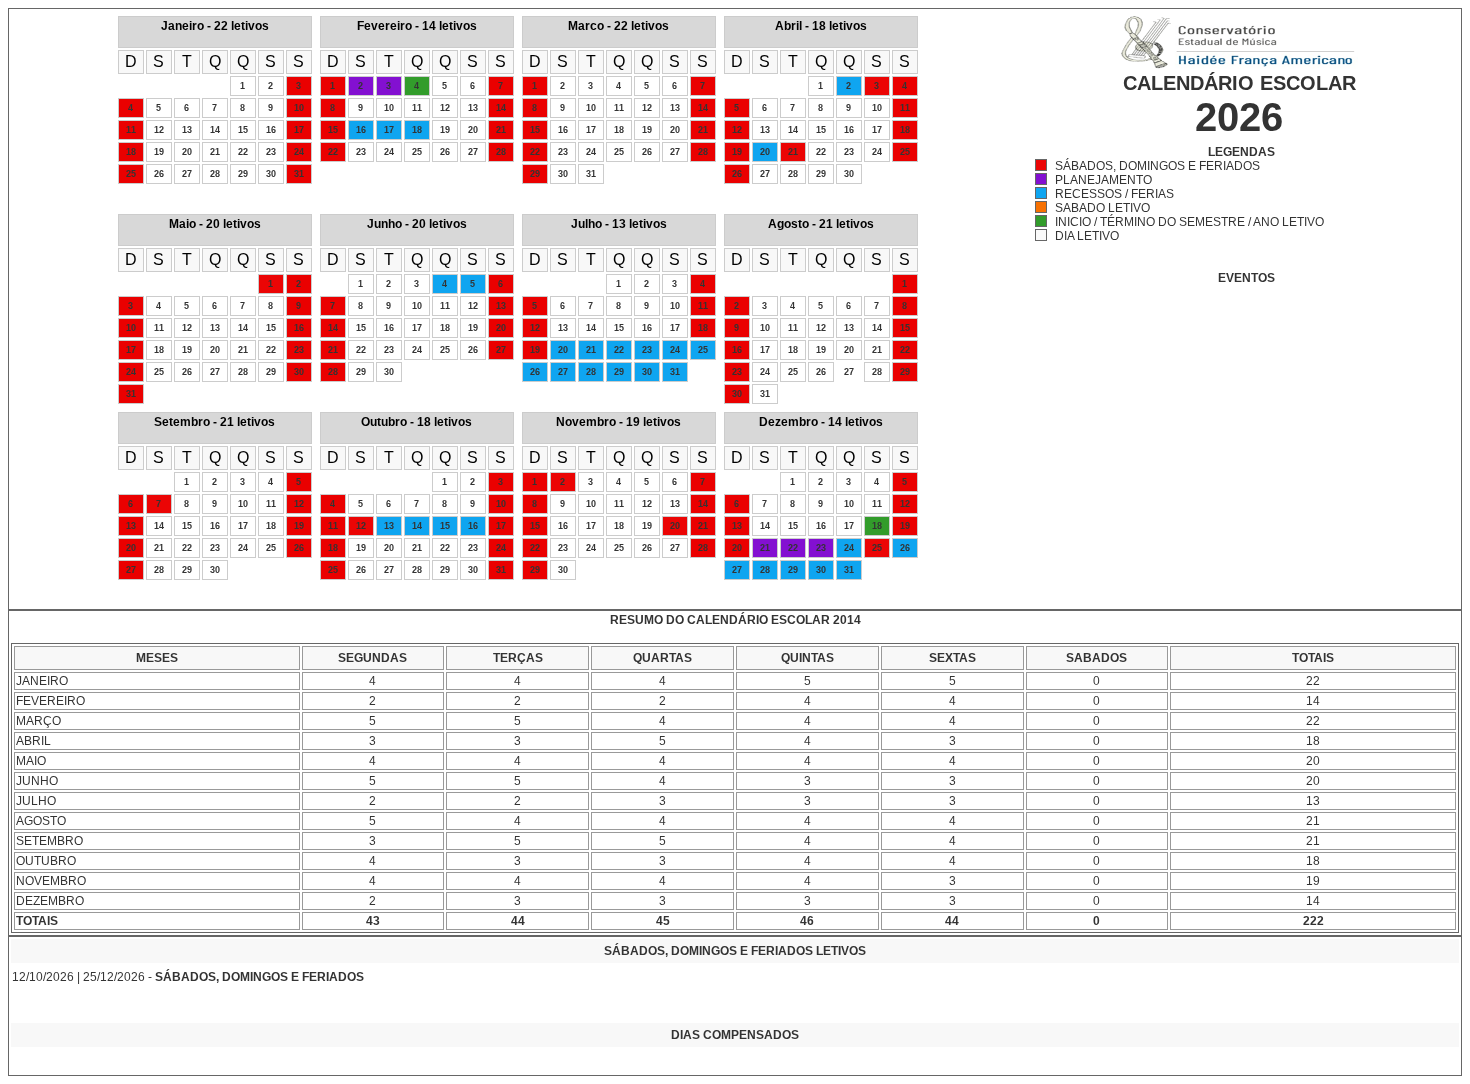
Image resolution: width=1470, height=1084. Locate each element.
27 (187, 174)
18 (131, 152)
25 (131, 174)
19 (159, 152)
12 (159, 130)
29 (243, 174)
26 (159, 174)
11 (131, 130)
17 (299, 130)
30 (271, 174)
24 (299, 152)
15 (243, 130)
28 (215, 174)
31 (299, 174)
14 (215, 130)
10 (299, 108)
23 (271, 152)
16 (271, 130)
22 (243, 152)
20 (187, 152)
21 (215, 152)
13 (187, 130)
